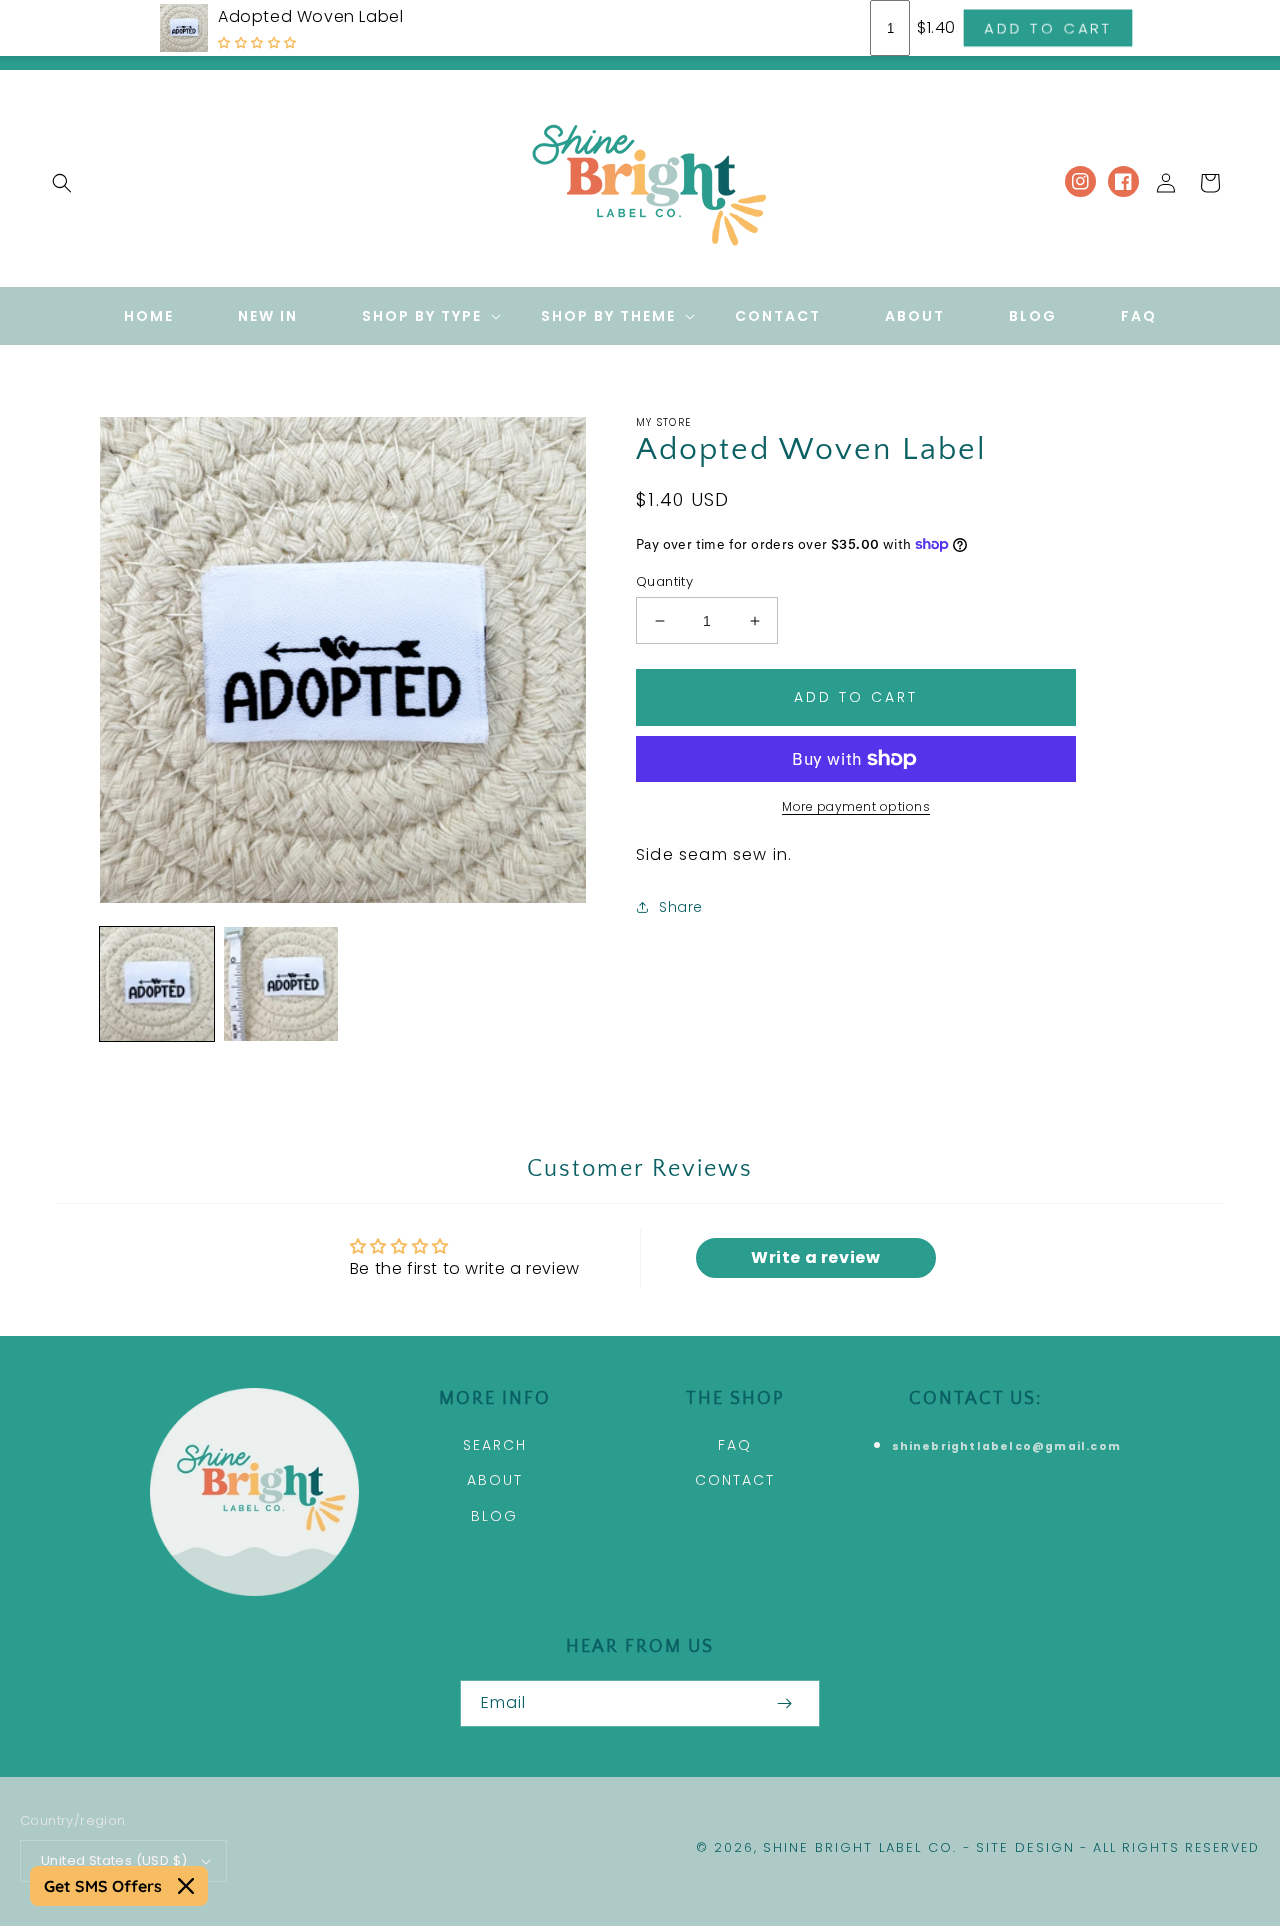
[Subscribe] (784, 1703)
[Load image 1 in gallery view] (157, 984)
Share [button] (681, 907)
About (495, 1480)
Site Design (1025, 1847)
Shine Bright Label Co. (860, 1847)
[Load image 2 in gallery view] (281, 984)
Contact (735, 1480)
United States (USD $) (114, 1860)
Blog (494, 1516)
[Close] (186, 1886)
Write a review (815, 1257)
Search (495, 1445)
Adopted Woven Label (310, 16)
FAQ (735, 1445)
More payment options (856, 806)
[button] (62, 183)
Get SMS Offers (103, 1886)
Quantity (664, 581)
